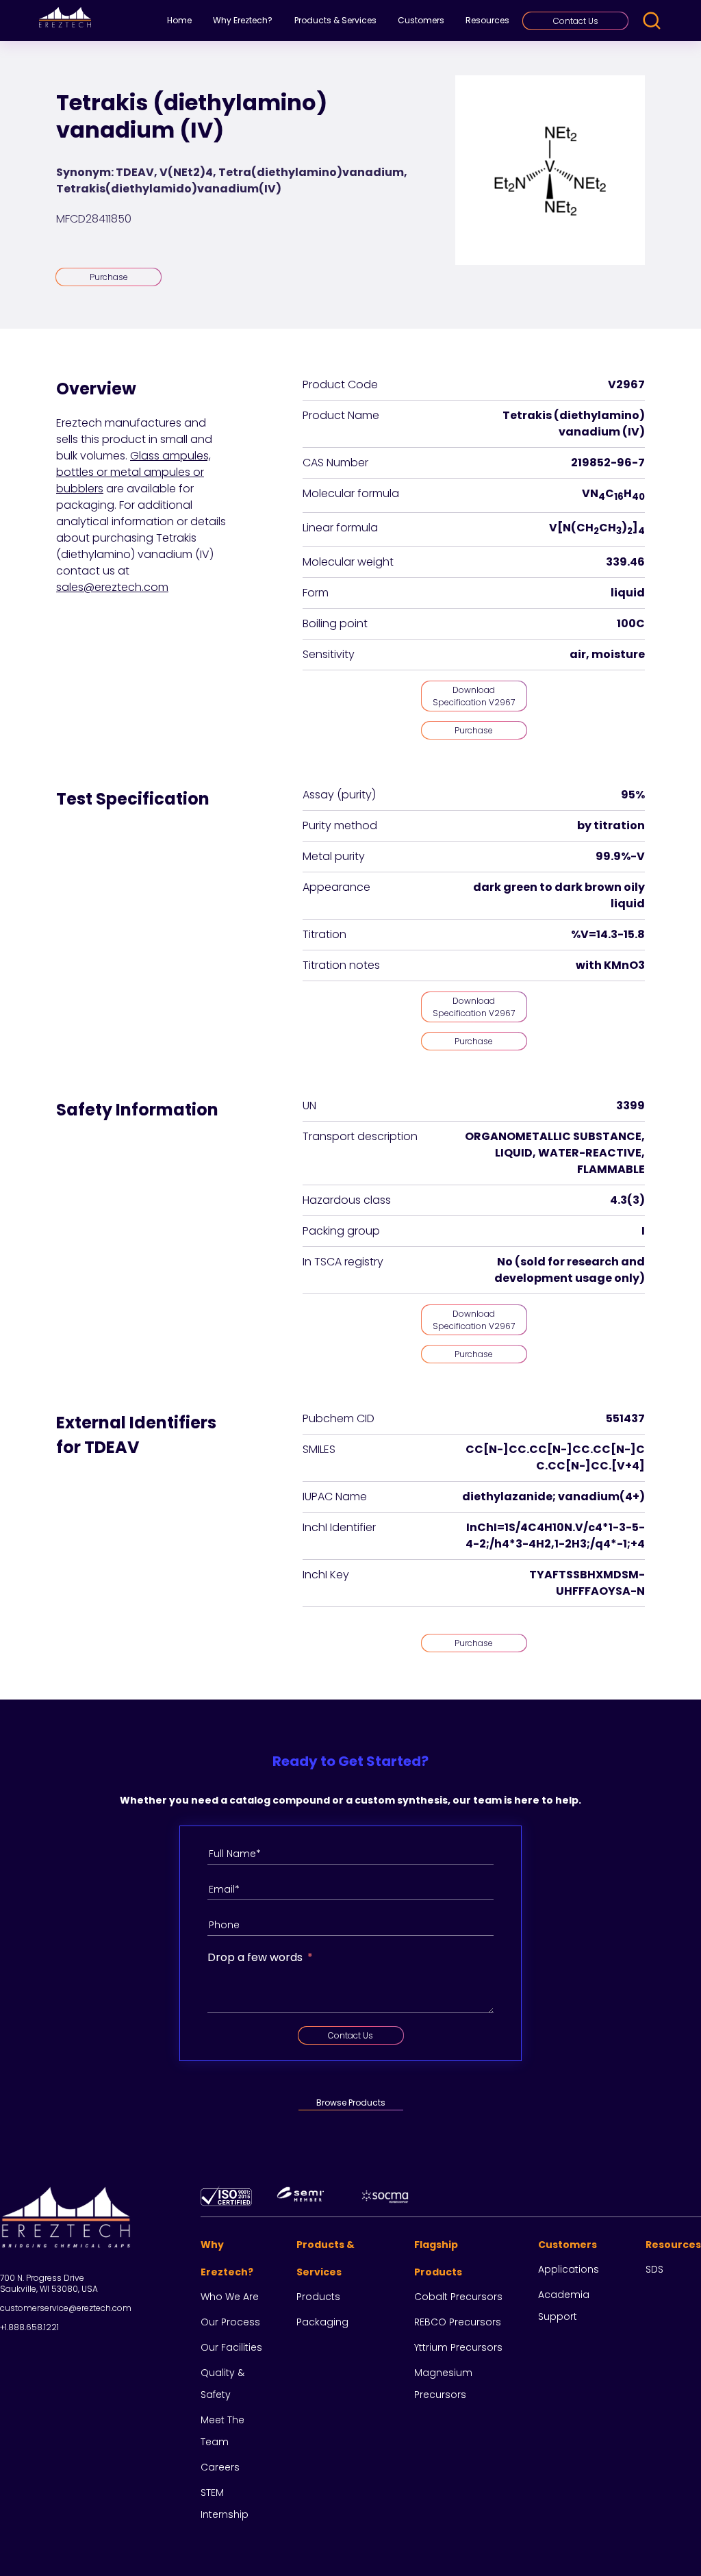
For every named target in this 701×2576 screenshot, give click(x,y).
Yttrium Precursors (458, 2347)
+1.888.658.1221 (29, 2327)
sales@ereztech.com (112, 587)
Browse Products (351, 2103)
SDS (654, 2269)
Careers (220, 2467)
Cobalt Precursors (458, 2297)
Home (179, 20)
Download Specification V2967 (474, 696)
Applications (569, 2269)
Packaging (322, 2322)
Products (318, 2297)
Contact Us (576, 21)
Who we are (230, 2297)
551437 (625, 1418)
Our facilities (231, 2347)
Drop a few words (255, 1957)
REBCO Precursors (458, 2322)
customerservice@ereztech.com (66, 2308)
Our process (230, 2322)
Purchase (109, 277)
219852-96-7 (608, 463)
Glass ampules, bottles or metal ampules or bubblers (133, 472)
